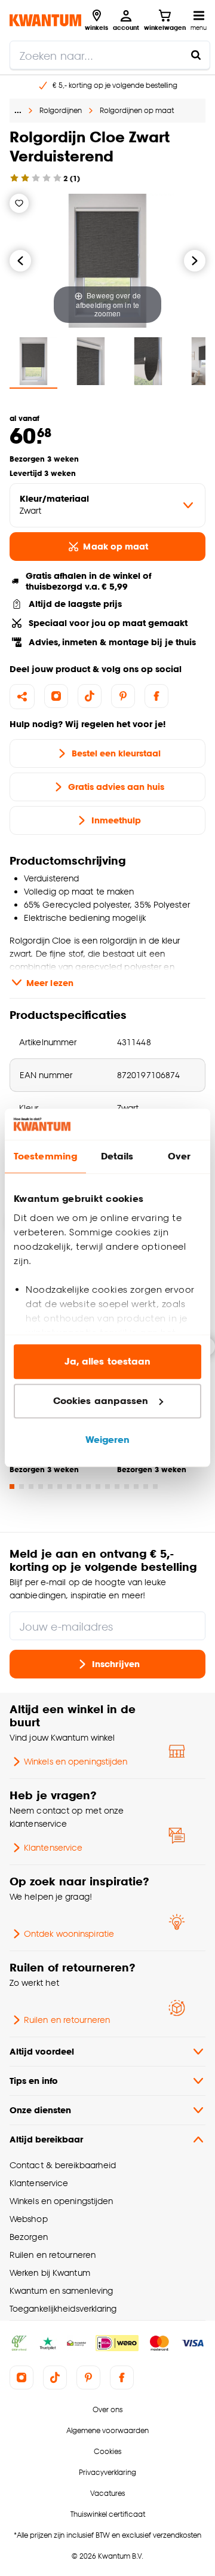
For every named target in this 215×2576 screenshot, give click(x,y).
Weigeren (108, 1440)
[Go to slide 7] (69, 1487)
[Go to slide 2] (21, 1487)
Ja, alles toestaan (108, 1362)
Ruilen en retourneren (67, 2020)
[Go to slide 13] (127, 1487)
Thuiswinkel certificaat (108, 2514)
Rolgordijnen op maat (137, 110)
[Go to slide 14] (136, 1487)
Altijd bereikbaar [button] (46, 2139)
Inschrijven (116, 1664)
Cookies (107, 2451)
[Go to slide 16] (155, 1487)
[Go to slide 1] (12, 1487)
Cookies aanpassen (101, 1401)
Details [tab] (117, 1157)
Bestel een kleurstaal (116, 753)
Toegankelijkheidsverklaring (63, 2308)
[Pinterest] (123, 696)
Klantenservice (53, 1847)
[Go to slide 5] (50, 1487)
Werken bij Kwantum (50, 2273)
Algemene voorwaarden (107, 2430)
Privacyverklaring (107, 2472)
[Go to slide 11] (107, 1487)
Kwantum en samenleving (61, 2290)
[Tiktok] (90, 696)
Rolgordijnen (61, 110)
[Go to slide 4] (41, 1487)
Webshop (29, 2219)
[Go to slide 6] (60, 1487)
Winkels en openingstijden (76, 1761)
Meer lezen (50, 983)
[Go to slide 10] (98, 1487)
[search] (110, 55)
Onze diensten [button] (40, 2110)
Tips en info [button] (34, 2081)
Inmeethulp (116, 820)
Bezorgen (29, 2237)
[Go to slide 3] (31, 1487)
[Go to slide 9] (88, 1487)
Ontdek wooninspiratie (69, 1933)
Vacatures (107, 2493)
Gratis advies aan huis (116, 787)
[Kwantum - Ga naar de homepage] (45, 20)
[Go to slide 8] (79, 1487)
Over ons (107, 2409)
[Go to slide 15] (146, 1487)
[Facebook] (156, 696)
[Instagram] (56, 696)
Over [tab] (179, 1157)
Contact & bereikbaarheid (63, 2165)
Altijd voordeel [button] (42, 2051)
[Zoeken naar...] (196, 55)
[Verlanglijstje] (19, 203)
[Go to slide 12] (117, 1487)
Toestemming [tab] (45, 1157)
